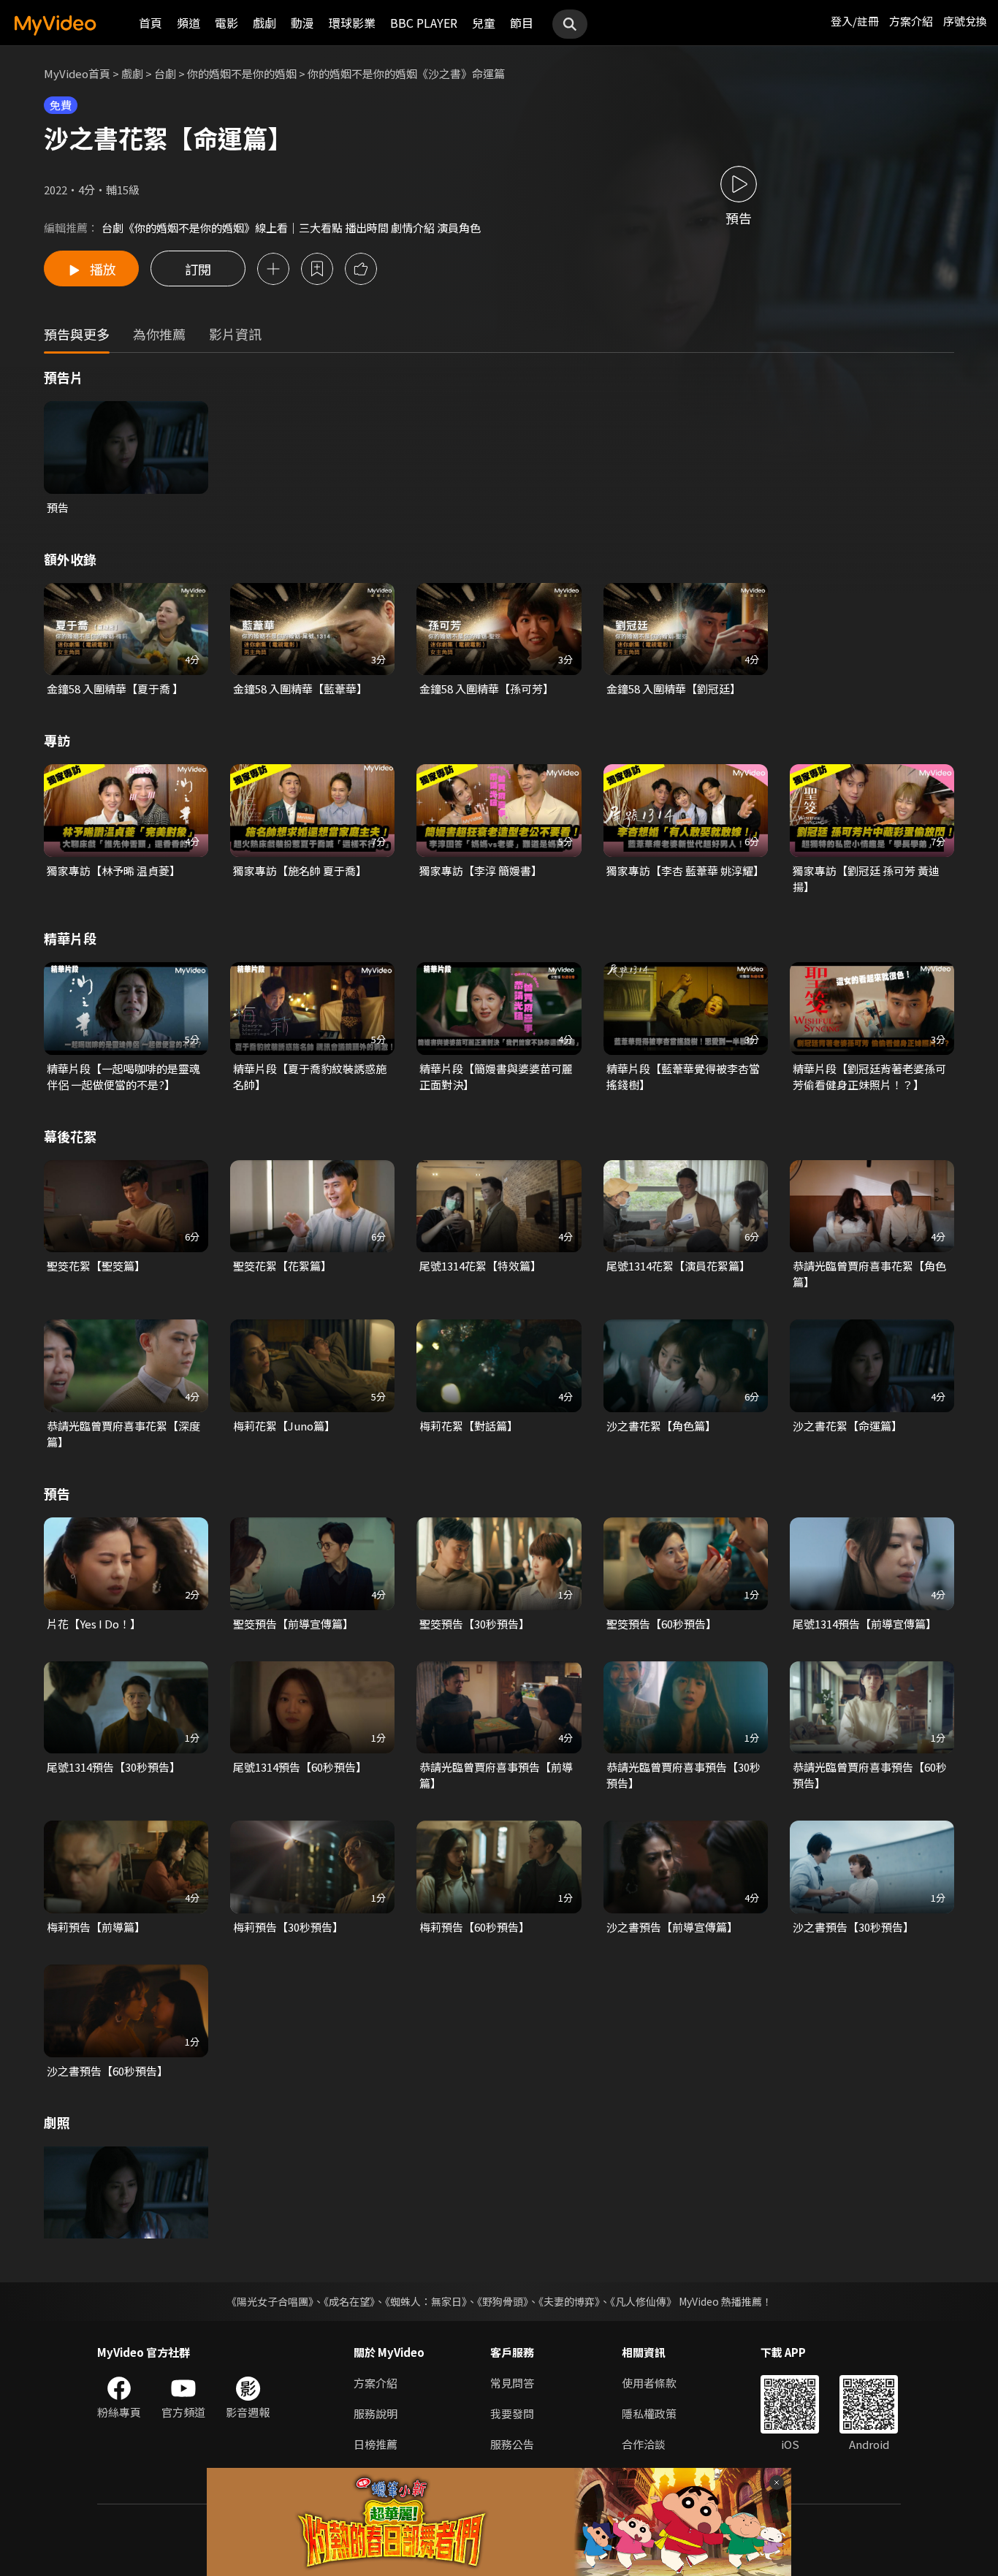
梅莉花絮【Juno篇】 (284, 1426)
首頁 (151, 23)
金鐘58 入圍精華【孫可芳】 (487, 689)
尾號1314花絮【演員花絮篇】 (678, 1266)
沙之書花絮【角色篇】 (661, 1426)
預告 (58, 507)
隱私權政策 (649, 2413)
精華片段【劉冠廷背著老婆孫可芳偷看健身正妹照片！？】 (869, 1076)
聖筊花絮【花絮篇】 (282, 1266)
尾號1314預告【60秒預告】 (300, 1767)
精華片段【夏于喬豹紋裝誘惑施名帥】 (310, 1076)
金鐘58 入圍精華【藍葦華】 (300, 689)
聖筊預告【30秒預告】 (475, 1624)
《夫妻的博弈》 (569, 2301)
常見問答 (512, 2383)
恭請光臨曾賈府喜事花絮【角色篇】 (869, 1274)
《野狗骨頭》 (503, 2301)
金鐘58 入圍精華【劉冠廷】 (674, 689)
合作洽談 (644, 2444)
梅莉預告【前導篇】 (96, 1927)
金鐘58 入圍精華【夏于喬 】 (115, 689)
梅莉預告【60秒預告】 (475, 1927)
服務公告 (512, 2444)
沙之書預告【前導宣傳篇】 (672, 1927)
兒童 (484, 23)
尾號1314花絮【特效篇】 (480, 1266)
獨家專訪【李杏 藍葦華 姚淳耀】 (685, 870)
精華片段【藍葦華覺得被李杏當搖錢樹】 (683, 1076)
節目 (522, 23)
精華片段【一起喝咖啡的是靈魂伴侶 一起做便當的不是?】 (123, 1076)
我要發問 (512, 2413)
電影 (226, 23)
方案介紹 (911, 21)
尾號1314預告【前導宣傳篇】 (865, 1624)
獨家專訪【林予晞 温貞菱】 (114, 870)
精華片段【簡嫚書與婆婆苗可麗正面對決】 (496, 1076)
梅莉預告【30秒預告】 (288, 1927)
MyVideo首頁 (77, 73)
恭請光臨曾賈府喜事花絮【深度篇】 (123, 1434)
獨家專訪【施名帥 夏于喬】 (300, 870)
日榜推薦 (376, 2444)
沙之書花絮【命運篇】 (847, 1426)
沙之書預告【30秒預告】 (853, 1927)
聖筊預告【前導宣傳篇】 (293, 1624)
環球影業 (352, 23)
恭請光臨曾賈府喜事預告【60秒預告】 (870, 1775)
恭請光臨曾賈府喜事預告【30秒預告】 (683, 1775)
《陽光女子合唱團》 (270, 2301)
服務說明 (376, 2413)
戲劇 (264, 23)
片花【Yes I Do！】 (94, 1624)
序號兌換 (965, 21)
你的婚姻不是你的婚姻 (242, 73)
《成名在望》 (349, 2301)
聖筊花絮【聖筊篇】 (96, 1266)
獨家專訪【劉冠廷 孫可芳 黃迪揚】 (866, 879)
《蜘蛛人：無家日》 (426, 2301)
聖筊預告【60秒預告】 (662, 1624)
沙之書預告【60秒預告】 (107, 2071)
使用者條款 (649, 2383)
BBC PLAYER (424, 23)
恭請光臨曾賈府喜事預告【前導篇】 (496, 1775)
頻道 (188, 23)
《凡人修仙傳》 (643, 2301)
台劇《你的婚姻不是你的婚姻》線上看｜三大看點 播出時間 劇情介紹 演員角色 (291, 228)
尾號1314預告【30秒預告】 (114, 1767)
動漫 (302, 23)
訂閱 (198, 269)
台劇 (165, 73)
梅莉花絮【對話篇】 (469, 1426)
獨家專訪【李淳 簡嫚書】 (481, 870)
